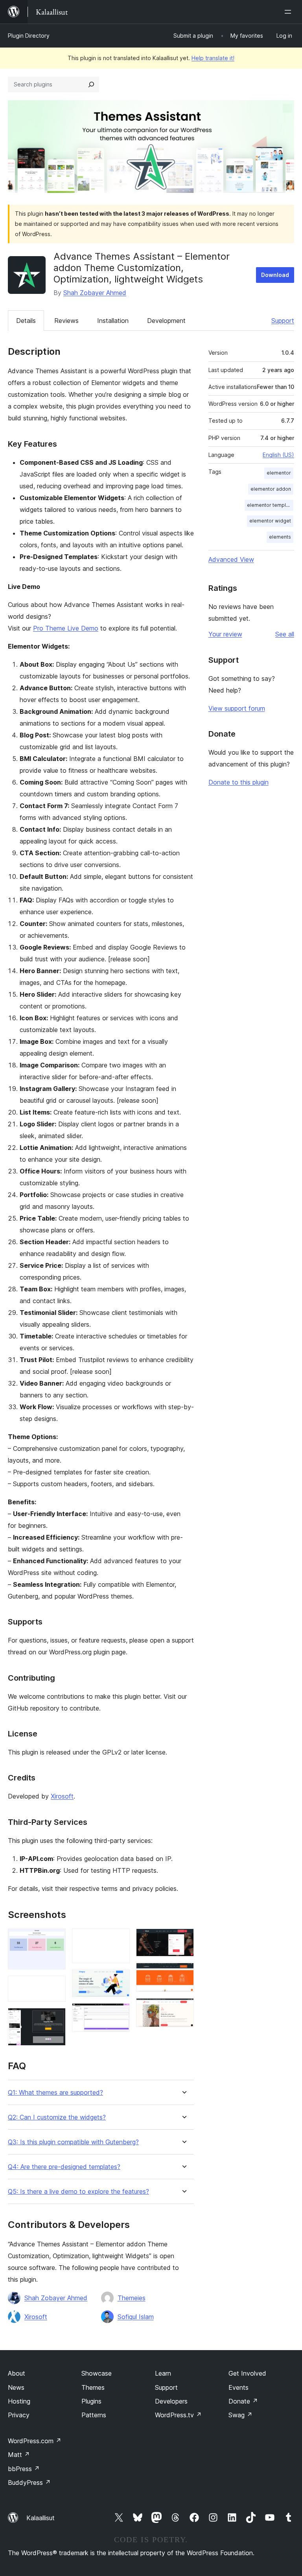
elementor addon (271, 489)
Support (283, 321)
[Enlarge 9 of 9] (183, 2009)
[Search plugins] (91, 84)
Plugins (91, 2401)
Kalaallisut (41, 2518)
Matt (19, 2455)
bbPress (24, 2469)
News (16, 2387)
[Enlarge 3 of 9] (55, 2019)
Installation (113, 321)
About (17, 2373)
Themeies (132, 2298)
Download (275, 275)
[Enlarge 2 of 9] (55, 1986)
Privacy (19, 2415)
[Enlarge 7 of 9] (183, 1939)
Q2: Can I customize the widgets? (57, 2117)
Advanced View (231, 559)
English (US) (278, 455)
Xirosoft (62, 1796)
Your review (225, 634)
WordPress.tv (178, 2415)
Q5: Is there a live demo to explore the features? (78, 2192)
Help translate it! (213, 58)
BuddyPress (29, 2482)
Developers (171, 2401)
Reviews (66, 321)
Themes (93, 2387)
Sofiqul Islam (136, 2317)
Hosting (19, 2401)
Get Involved (247, 2373)
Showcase (97, 2373)
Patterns (94, 2415)
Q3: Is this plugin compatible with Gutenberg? (73, 2142)
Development (166, 321)
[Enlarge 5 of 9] (119, 1980)
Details (26, 321)
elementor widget (270, 521)
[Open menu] (289, 12)
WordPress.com (35, 2441)
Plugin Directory (29, 36)
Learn (163, 2373)
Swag (240, 2415)
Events (238, 2387)
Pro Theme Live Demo (66, 628)
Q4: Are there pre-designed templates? (64, 2167)
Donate (243, 2401)
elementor (279, 473)
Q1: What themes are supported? (55, 2093)
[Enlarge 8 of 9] (183, 1973)
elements (280, 537)
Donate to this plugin (238, 782)
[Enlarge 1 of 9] (55, 1939)
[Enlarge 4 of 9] (119, 1939)
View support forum (237, 708)
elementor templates (270, 505)
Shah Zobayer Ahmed (95, 293)
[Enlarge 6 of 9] (119, 2014)
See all (285, 634)
